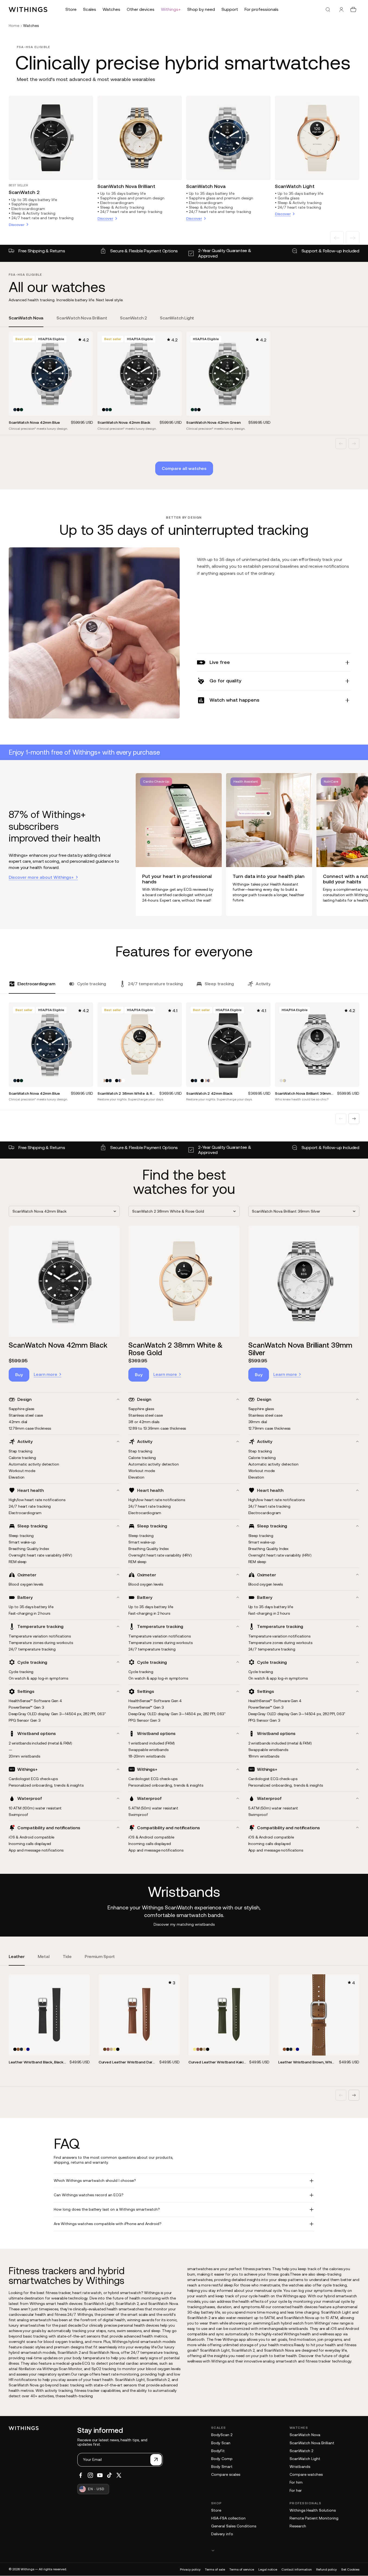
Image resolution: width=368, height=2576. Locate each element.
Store (216, 2510)
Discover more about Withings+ (41, 877)
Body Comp (222, 2459)
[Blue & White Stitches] (28, 2049)
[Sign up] (156, 2460)
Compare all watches (184, 468)
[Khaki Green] (115, 2049)
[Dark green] (21, 410)
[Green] (111, 2049)
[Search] (328, 10)
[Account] (341, 10)
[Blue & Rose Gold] (120, 1081)
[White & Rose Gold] (104, 1081)
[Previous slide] (337, 238)
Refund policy (326, 2569)
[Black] (18, 410)
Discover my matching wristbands (184, 1924)
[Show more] (285, 2550)
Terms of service (242, 2569)
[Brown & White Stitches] (18, 2049)
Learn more (45, 1374)
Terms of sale (215, 2569)
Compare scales (226, 2474)
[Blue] (15, 410)
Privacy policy (190, 2569)
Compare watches (306, 2474)
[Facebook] (81, 2475)
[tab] (26, 321)
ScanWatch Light (295, 186)
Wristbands (300, 2467)
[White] (113, 1081)
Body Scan (221, 2443)
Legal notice (268, 2569)
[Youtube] (100, 2475)
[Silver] (281, 1081)
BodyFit (218, 2451)
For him (296, 2482)
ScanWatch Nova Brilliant (126, 186)
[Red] (108, 2049)
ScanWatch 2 (24, 192)
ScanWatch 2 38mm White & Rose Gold (176, 1349)
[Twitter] (119, 2475)
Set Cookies (350, 2569)
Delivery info (222, 2534)
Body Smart (222, 2467)
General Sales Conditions (234, 2526)
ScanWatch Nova (206, 186)
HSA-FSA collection (228, 2518)
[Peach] (25, 2049)
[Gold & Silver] (284, 1081)
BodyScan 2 (222, 2435)
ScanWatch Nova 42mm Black (58, 1345)
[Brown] (105, 2049)
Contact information (297, 2569)
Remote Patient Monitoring (314, 2518)
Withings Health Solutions (313, 2510)
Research (298, 2526)
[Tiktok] (109, 2475)
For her (296, 2490)
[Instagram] (90, 2475)
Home (14, 26)
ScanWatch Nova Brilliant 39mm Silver (300, 1349)
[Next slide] (353, 238)
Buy (19, 1375)
